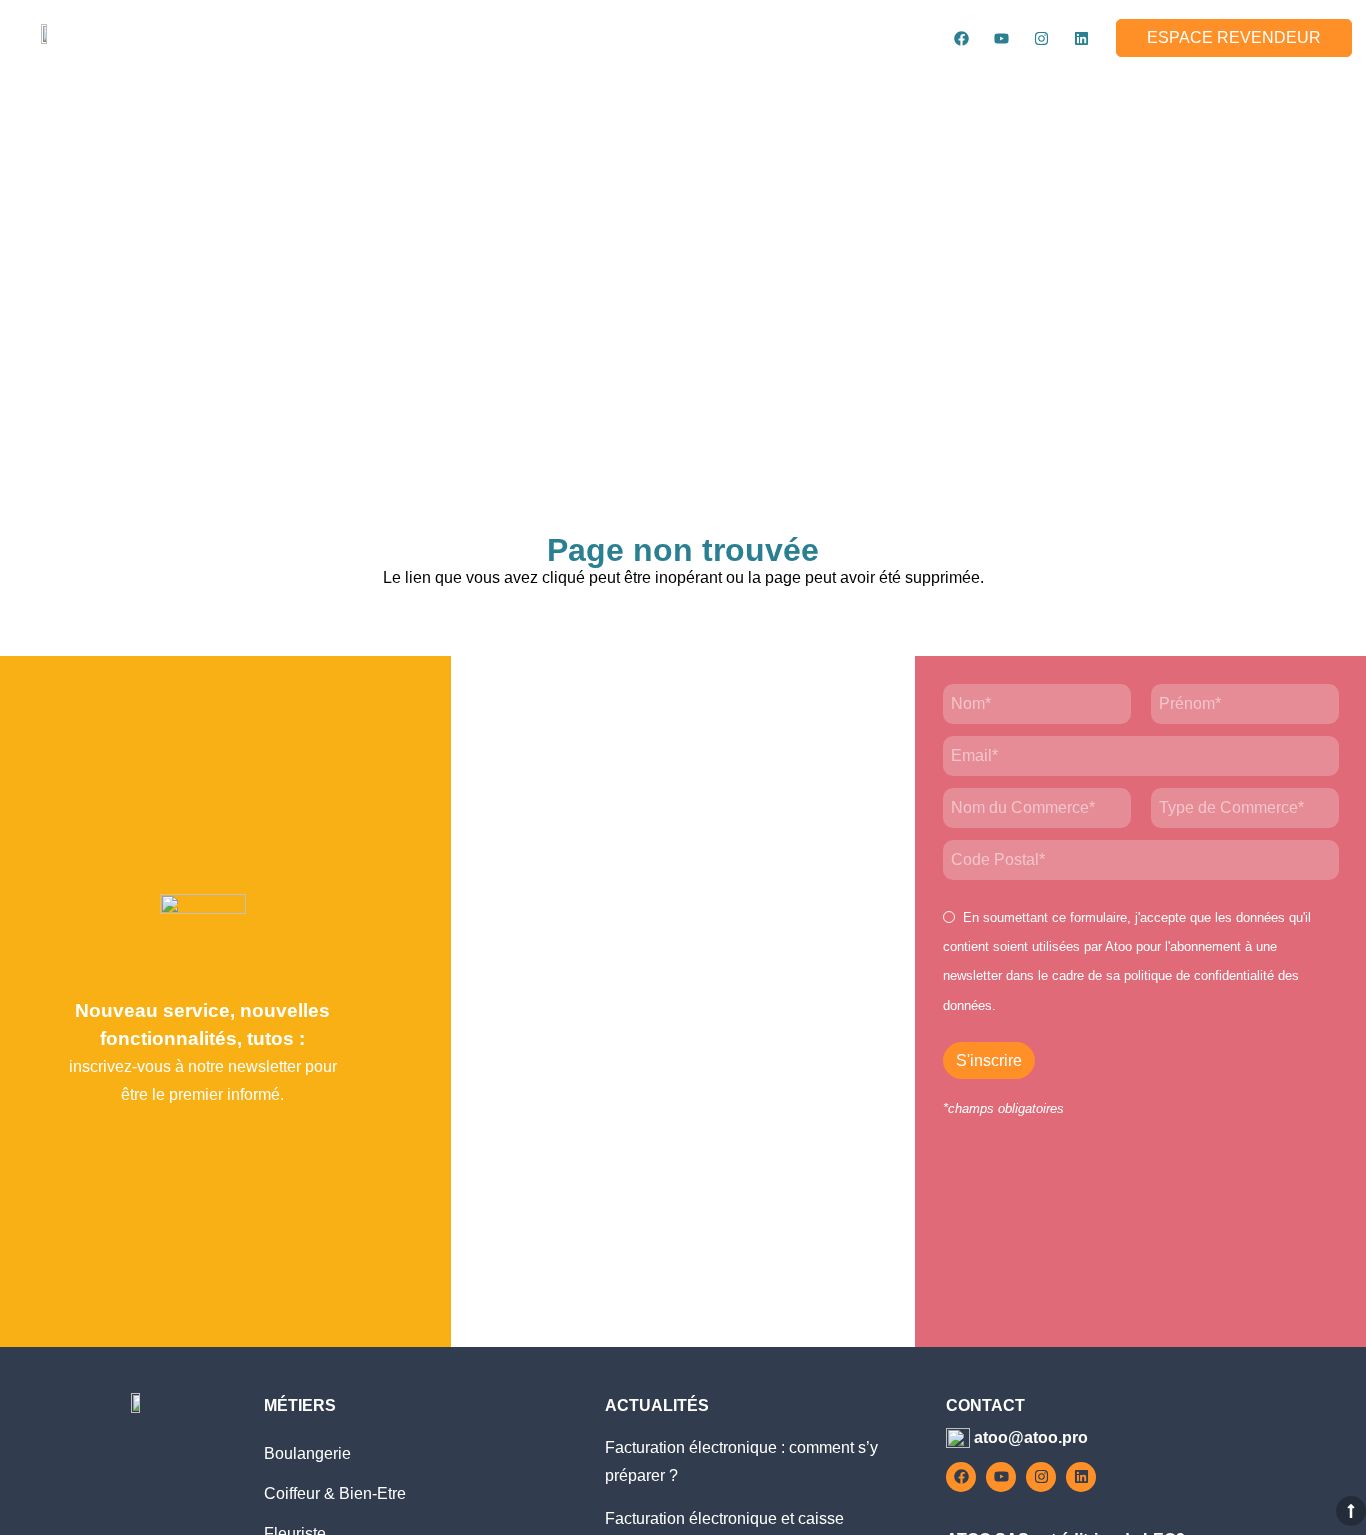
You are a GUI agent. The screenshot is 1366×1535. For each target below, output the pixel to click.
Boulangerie (307, 1453)
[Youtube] (1001, 38)
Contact (1313, 87)
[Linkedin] (1081, 38)
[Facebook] (961, 38)
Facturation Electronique (785, 87)
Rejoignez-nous (1169, 87)
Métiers (600, 87)
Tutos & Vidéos (1000, 87)
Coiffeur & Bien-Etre (335, 1493)
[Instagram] (1041, 38)
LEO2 (503, 87)
